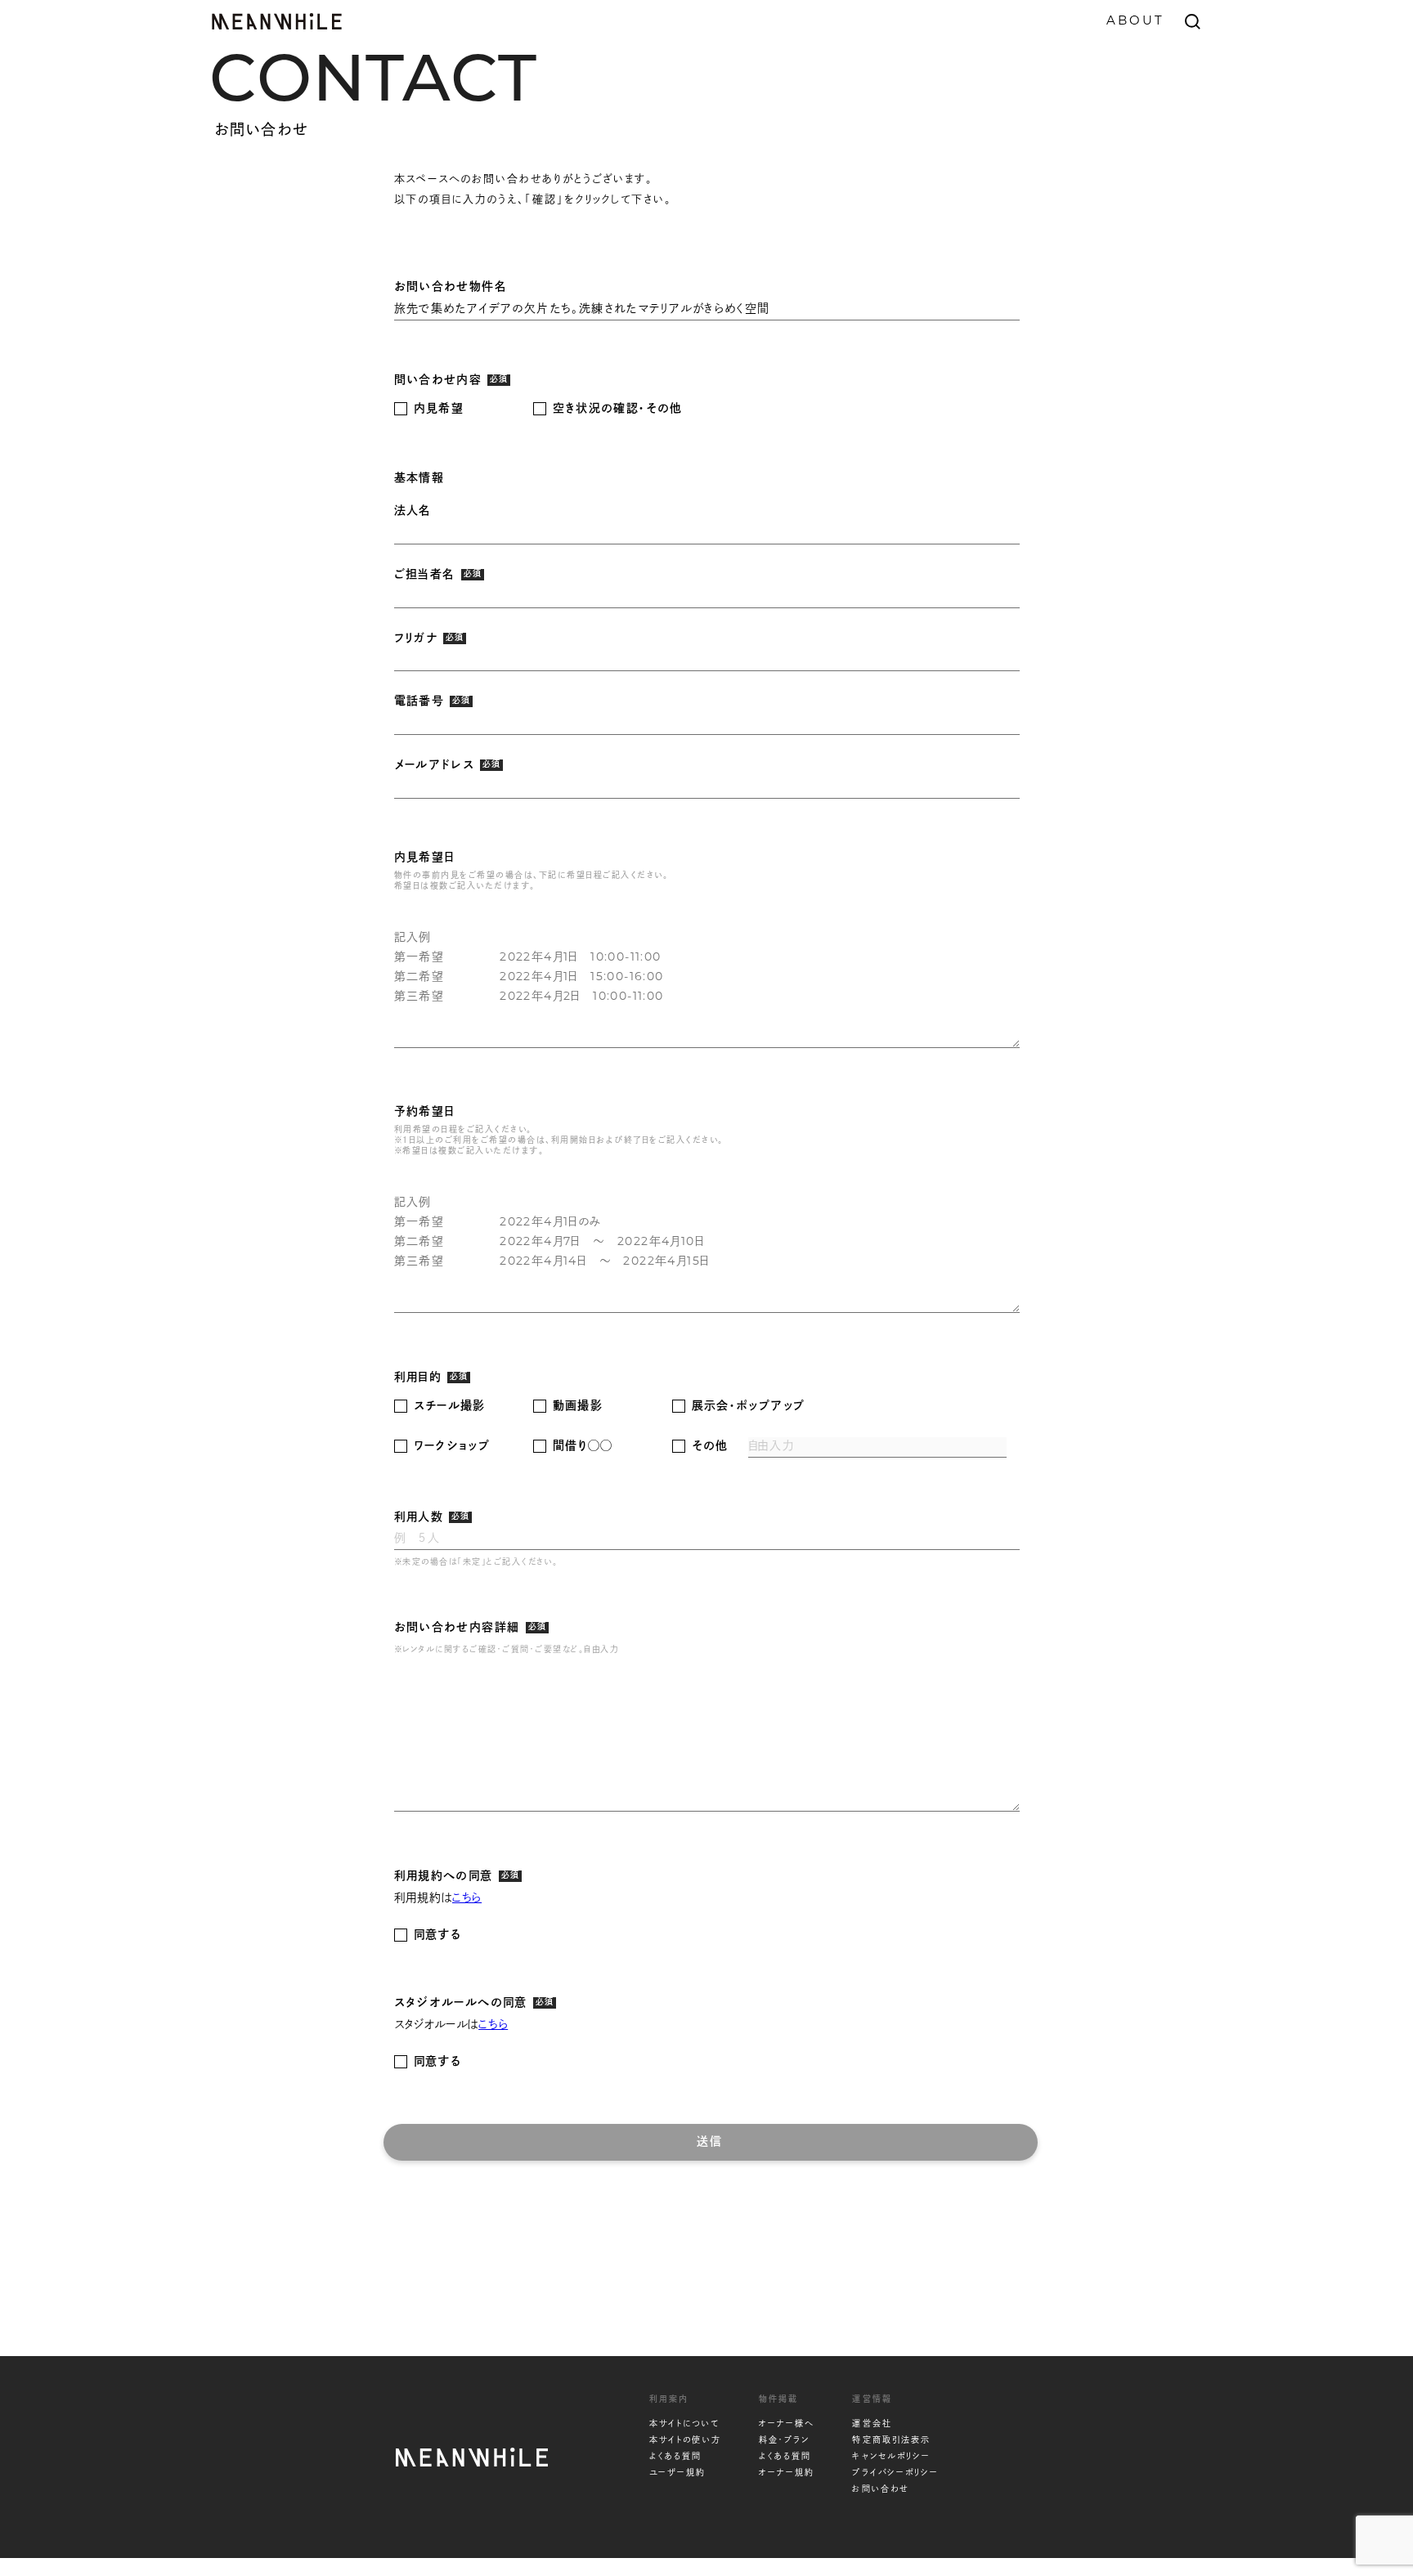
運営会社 (872, 2424)
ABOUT (1135, 22)
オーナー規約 (787, 2473)
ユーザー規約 (678, 2473)
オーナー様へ (787, 2424)
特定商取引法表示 (891, 2441)
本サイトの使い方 (685, 2441)
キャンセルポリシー (891, 2457)
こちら (467, 1899)
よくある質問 (676, 2457)
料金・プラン (785, 2441)
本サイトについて (684, 2424)
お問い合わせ (880, 2490)
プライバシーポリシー (895, 2473)
